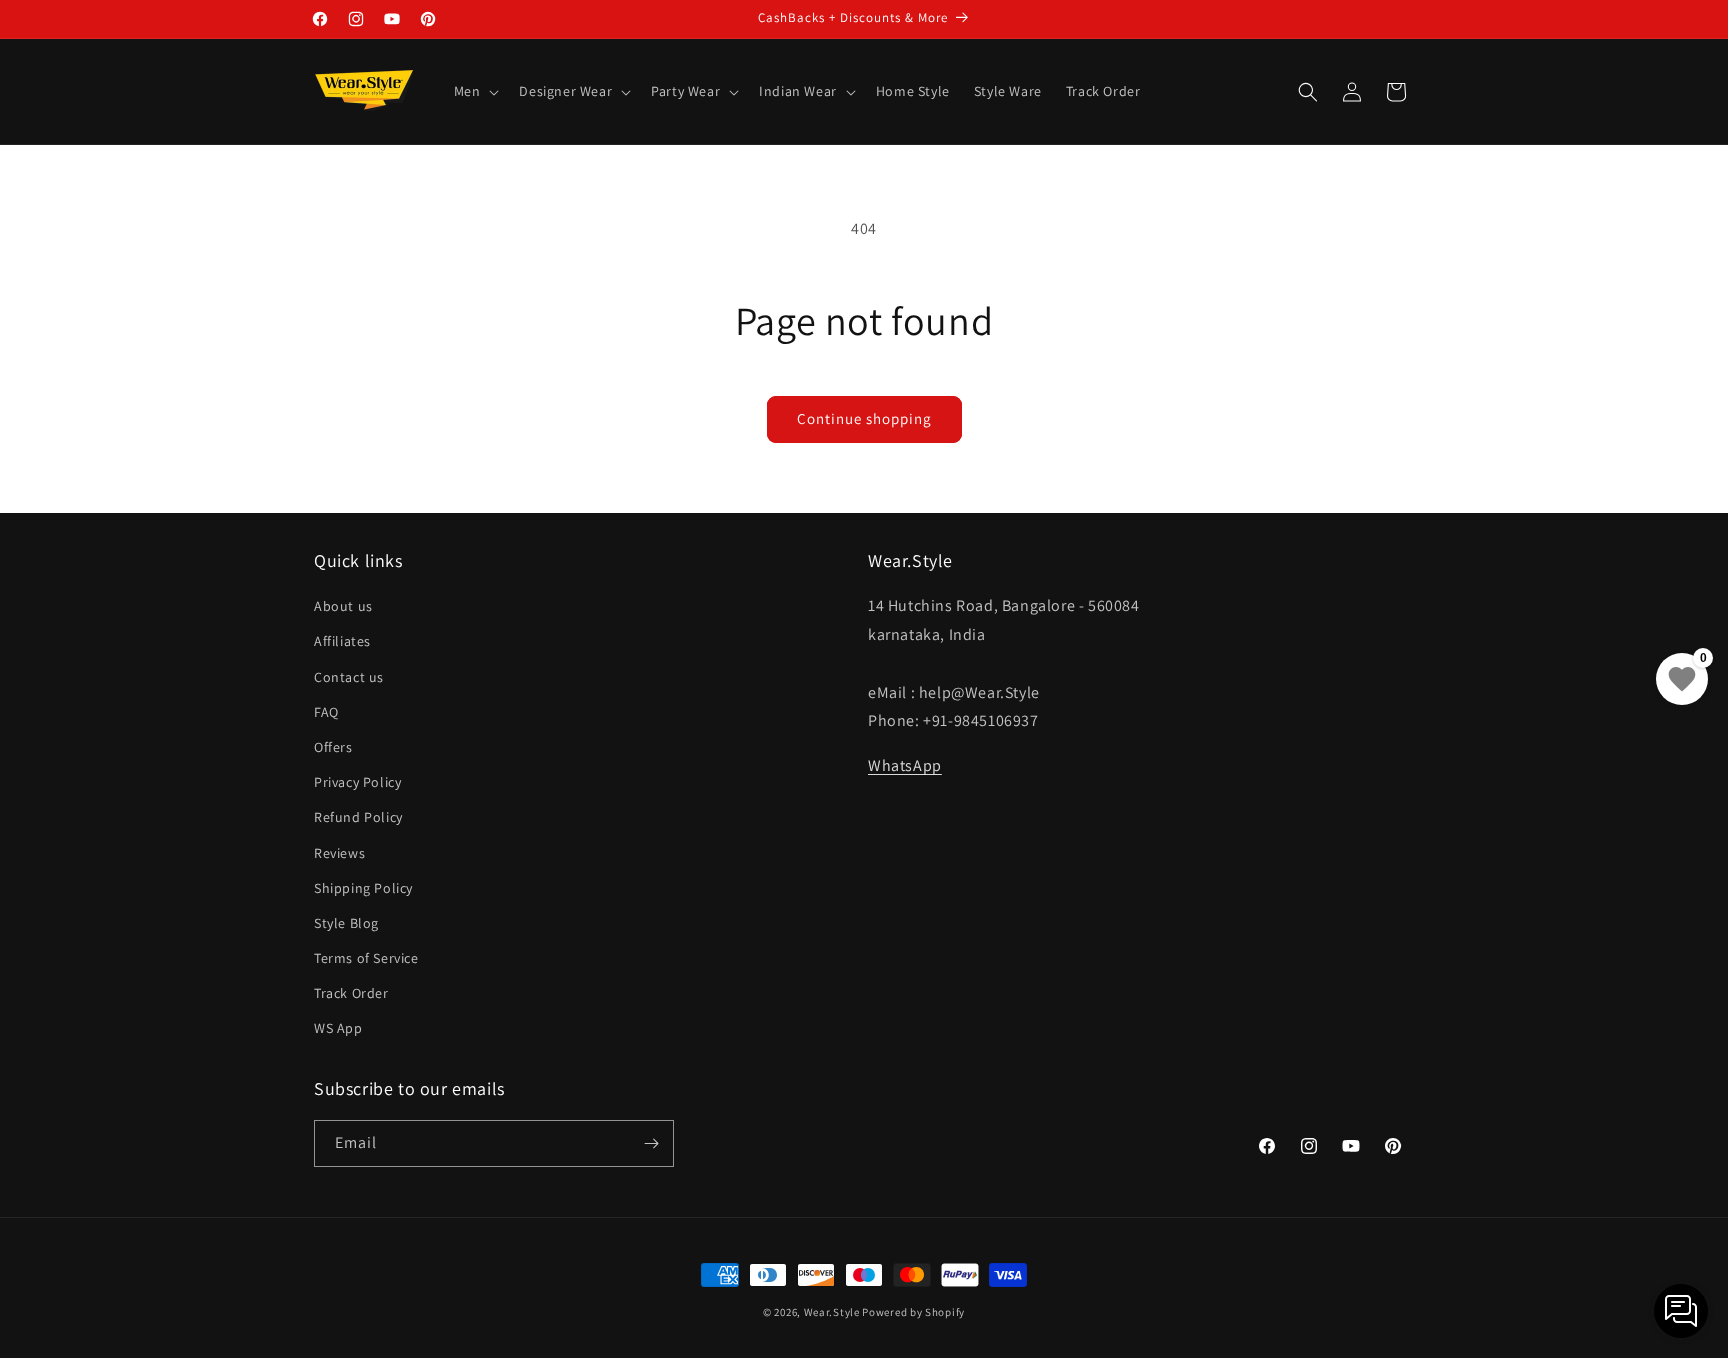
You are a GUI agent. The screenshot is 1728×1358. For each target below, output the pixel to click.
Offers (333, 747)
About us (343, 606)
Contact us (349, 677)
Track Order (351, 993)
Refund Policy (358, 817)
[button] (475, 91)
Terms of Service (366, 958)
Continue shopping (864, 418)
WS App (338, 1028)
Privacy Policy (357, 782)
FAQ (326, 712)
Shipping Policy (363, 888)
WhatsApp (905, 765)
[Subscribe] (651, 1143)
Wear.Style (832, 1312)
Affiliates (342, 641)
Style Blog (346, 923)
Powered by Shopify (913, 1312)
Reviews (339, 853)
